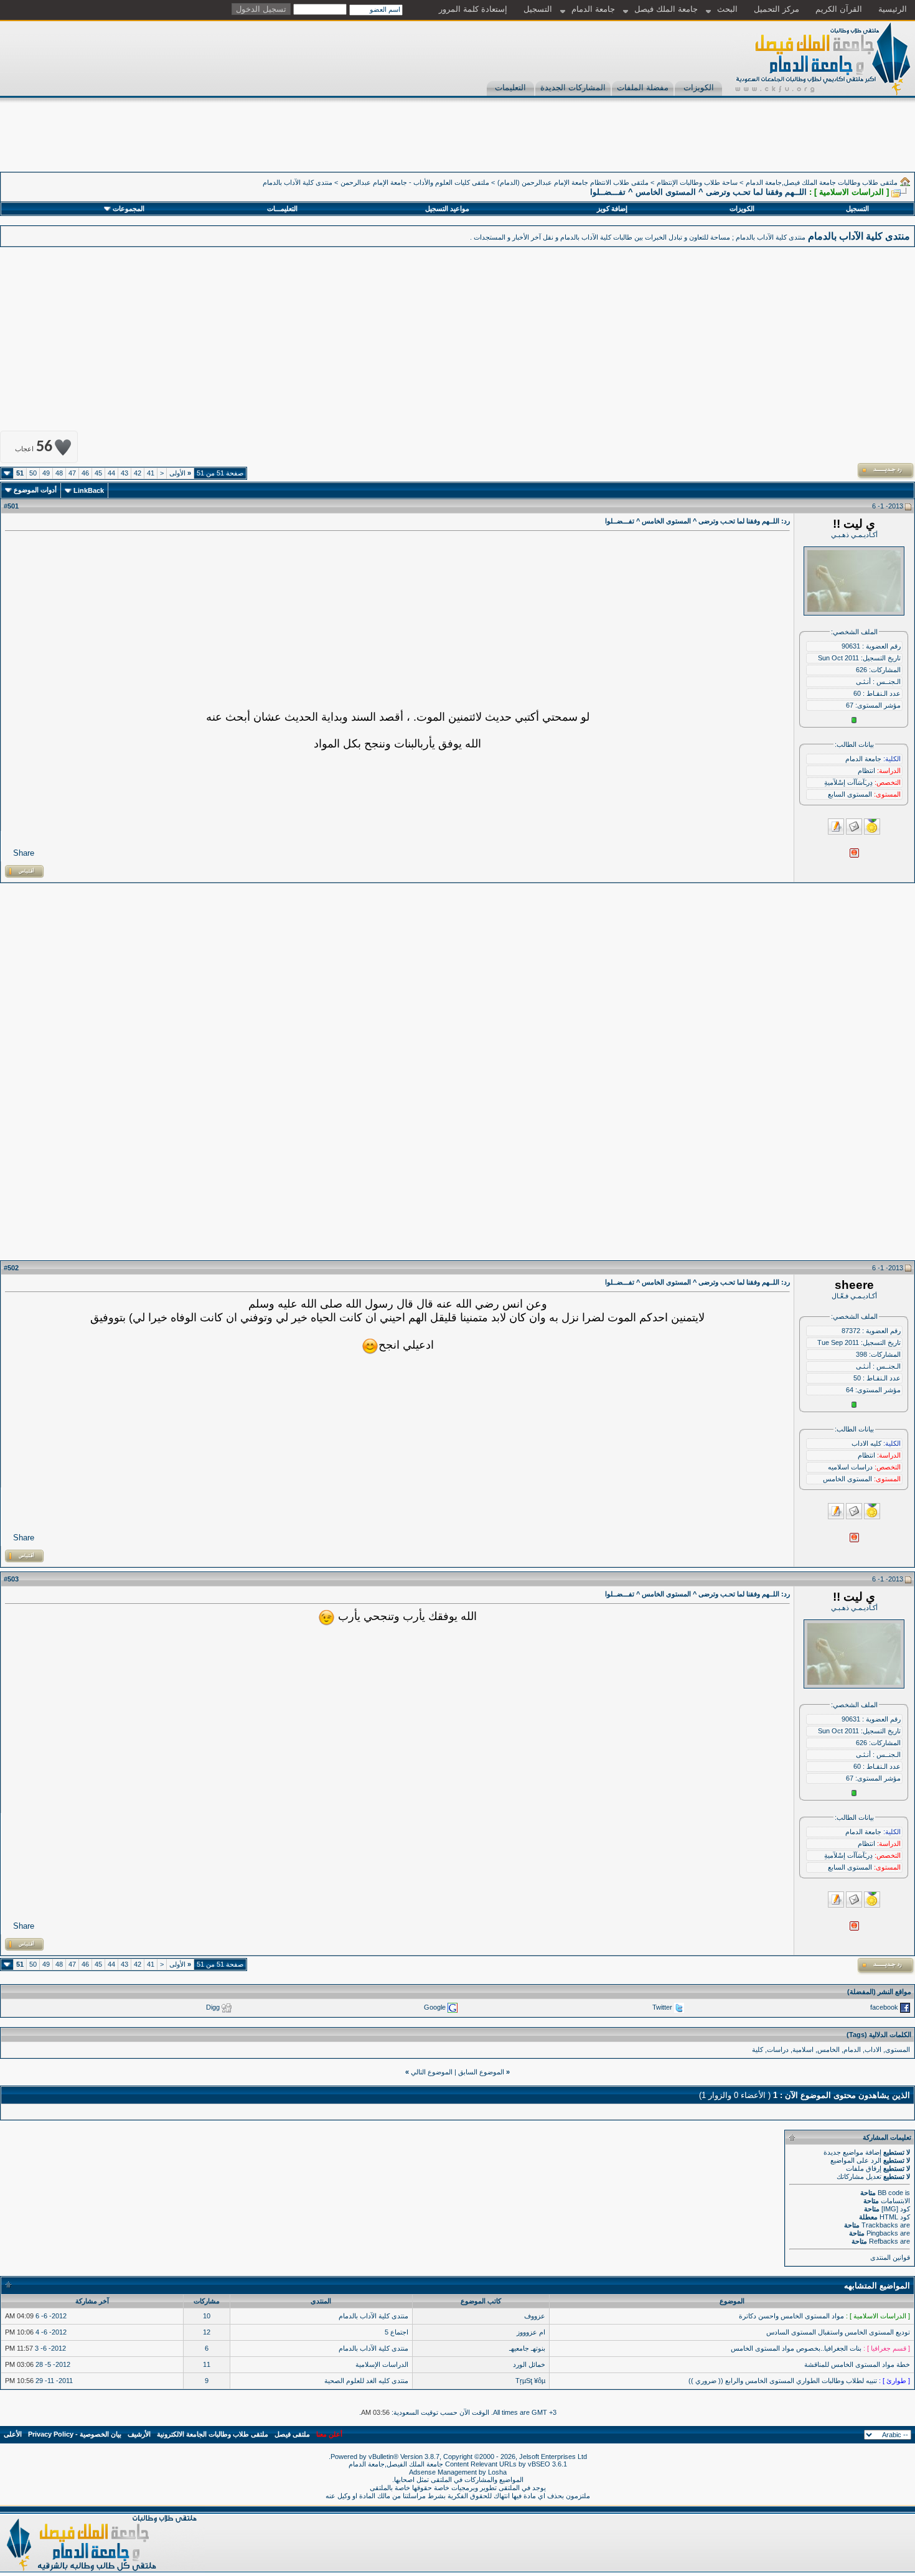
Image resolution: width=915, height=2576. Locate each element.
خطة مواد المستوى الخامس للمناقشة (857, 2364)
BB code (890, 2193)
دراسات (778, 2049)
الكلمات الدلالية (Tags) (879, 2035)
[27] (326, 1617)
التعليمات (510, 87)
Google (435, 2007)
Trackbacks (880, 2225)
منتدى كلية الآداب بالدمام (298, 182)
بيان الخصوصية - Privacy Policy (75, 2434)
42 (138, 473)
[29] (370, 1346)
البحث (727, 9)
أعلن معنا (329, 2434)
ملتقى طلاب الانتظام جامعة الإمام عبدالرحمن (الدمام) (573, 182)
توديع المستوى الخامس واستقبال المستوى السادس (838, 2332)
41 (151, 473)
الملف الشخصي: (854, 632)
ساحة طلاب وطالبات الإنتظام (697, 182)
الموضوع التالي (432, 2072)
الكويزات (699, 87)
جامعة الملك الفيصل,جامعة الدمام (397, 2464)
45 (98, 473)
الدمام (852, 2049)
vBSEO (539, 2464)
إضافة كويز (612, 208)
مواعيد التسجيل (447, 208)
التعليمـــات (282, 208)
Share (24, 853)
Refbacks (884, 2241)
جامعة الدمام (593, 9)
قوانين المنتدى (890, 2257)
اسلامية (803, 2049)
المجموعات (129, 208)
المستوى (898, 2049)
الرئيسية (893, 9)
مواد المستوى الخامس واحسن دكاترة (791, 2316)
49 (46, 473)
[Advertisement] (688, 144)
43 (124, 473)
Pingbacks (882, 2233)
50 (33, 473)
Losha (497, 2472)
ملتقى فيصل (292, 2434)
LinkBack (89, 490)
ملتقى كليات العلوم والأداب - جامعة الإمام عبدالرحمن (415, 182)
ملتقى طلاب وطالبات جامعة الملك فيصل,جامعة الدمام (822, 182)
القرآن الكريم (839, 9)
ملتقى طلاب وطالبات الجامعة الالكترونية (213, 2434)
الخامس (828, 2049)
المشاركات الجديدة (573, 87)
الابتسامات (895, 2201)
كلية (758, 2049)
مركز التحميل (777, 9)
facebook (884, 2007)
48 (59, 473)
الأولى (180, 473)
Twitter (662, 2007)
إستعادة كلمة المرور (473, 9)
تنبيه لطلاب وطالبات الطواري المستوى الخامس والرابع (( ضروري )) (783, 2381)
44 (111, 473)
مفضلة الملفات (643, 87)
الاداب (873, 2049)
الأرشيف (139, 2434)
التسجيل (538, 9)
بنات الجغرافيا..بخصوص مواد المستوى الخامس (796, 2348)
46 (85, 473)
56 (34, 447)
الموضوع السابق (481, 2072)
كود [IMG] (896, 2209)
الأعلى (13, 2434)
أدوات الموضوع (35, 490)
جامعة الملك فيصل (666, 9)
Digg (213, 2007)
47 (72, 473)
